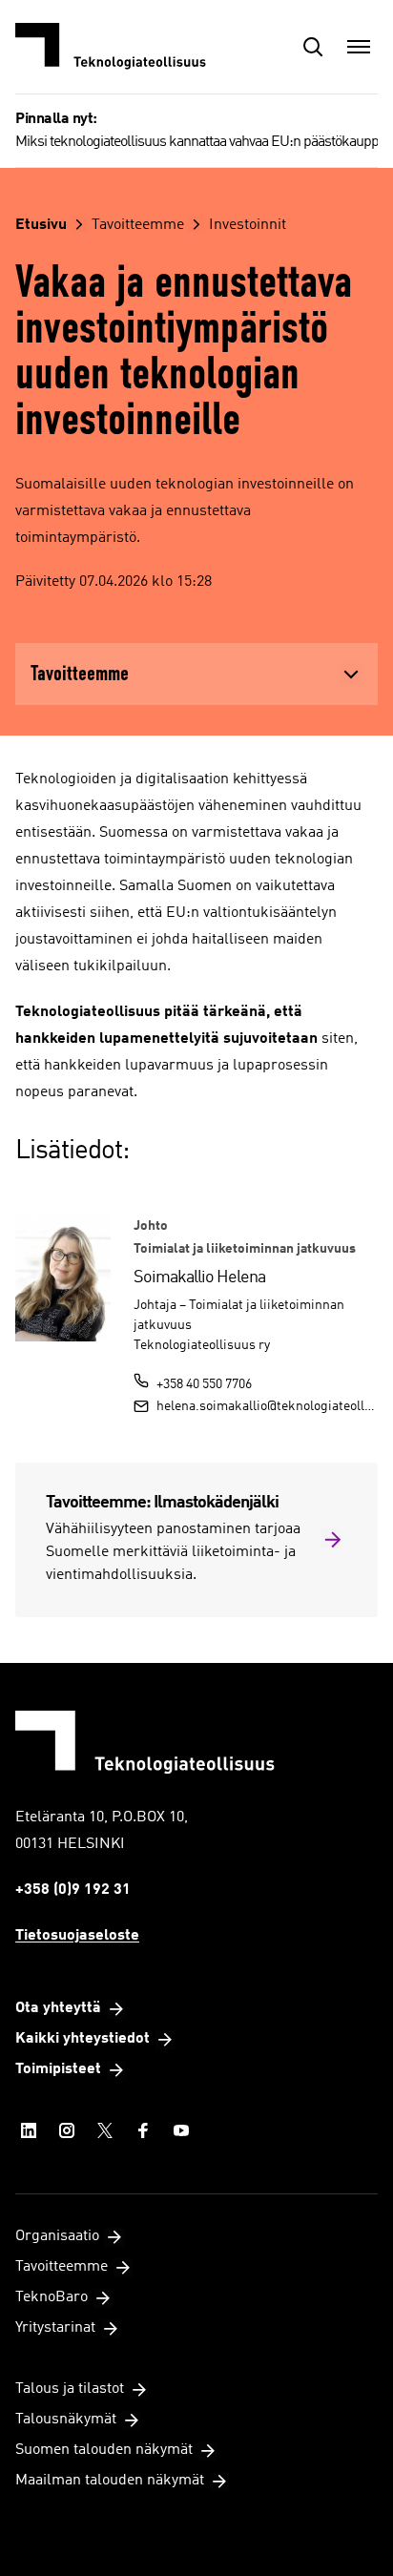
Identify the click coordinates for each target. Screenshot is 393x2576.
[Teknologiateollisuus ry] (111, 47)
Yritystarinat (55, 2328)
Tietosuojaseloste (77, 1936)
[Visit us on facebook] (143, 2130)
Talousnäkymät (66, 2420)
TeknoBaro (52, 2297)
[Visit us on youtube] (181, 2130)
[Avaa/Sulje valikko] (359, 47)
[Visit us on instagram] (67, 2130)
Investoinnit (248, 225)
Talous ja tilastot (70, 2389)
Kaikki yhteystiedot (83, 2039)
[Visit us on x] (105, 2130)
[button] (313, 47)
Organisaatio (57, 2236)
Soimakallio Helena (199, 1278)
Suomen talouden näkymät (104, 2450)
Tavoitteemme (138, 225)
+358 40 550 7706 (204, 1384)
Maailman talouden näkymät (110, 2481)
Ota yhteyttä (58, 2008)
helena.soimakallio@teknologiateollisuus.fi (267, 1406)
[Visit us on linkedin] (29, 2130)
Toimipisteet (58, 2069)
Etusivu (41, 225)
